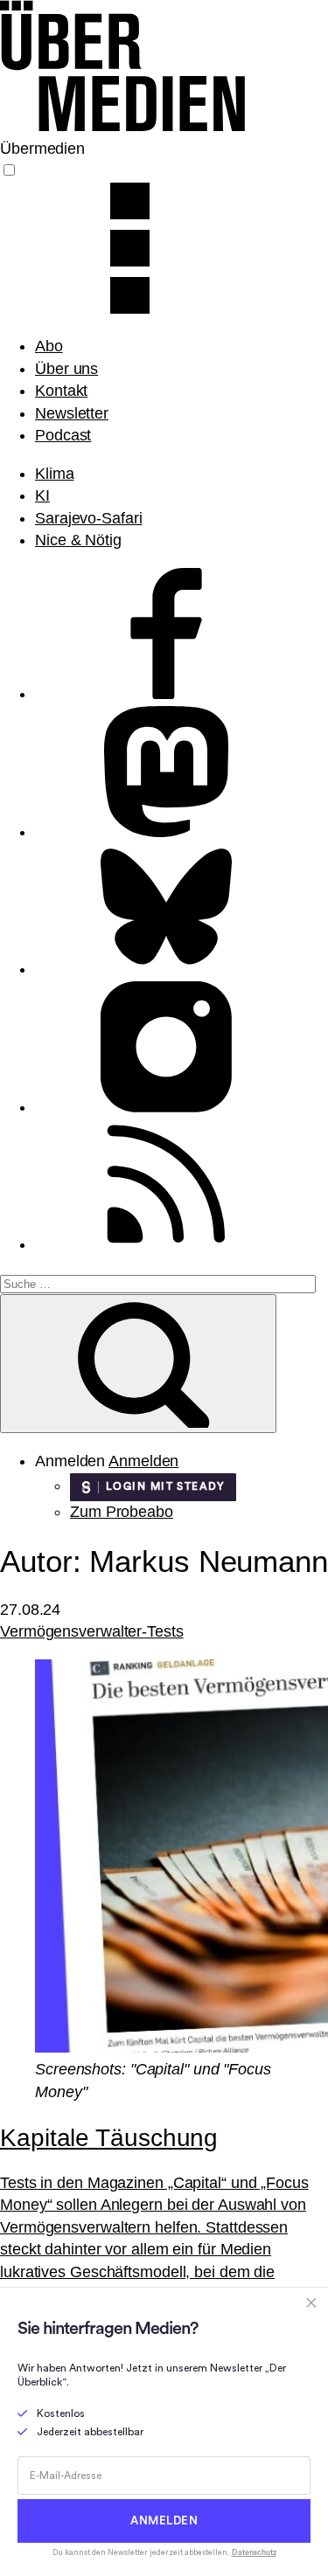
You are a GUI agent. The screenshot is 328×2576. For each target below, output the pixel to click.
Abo (49, 346)
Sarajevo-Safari (89, 518)
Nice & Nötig (78, 540)
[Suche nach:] (158, 1283)
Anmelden (143, 1461)
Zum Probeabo (122, 1512)
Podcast (63, 435)
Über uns (66, 369)
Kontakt (61, 391)
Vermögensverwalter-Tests (92, 1631)
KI (42, 495)
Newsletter (72, 413)
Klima (55, 474)
